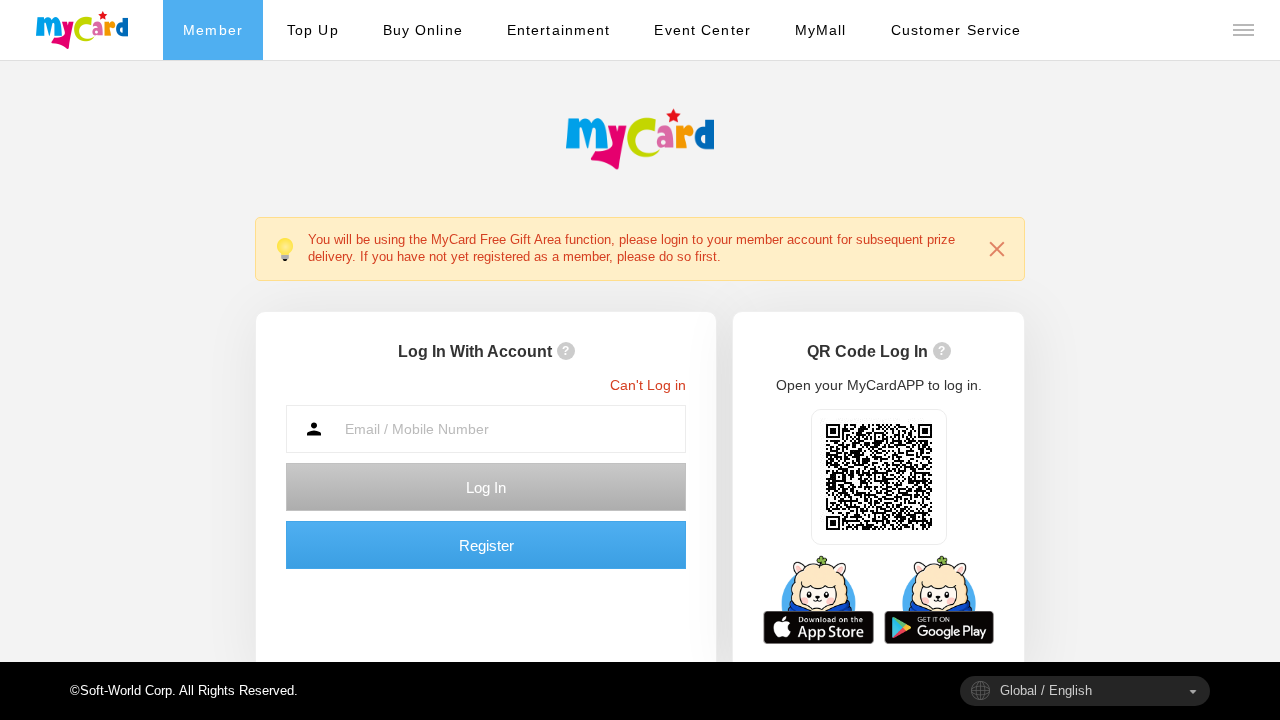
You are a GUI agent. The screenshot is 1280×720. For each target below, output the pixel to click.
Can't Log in (648, 385)
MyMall (821, 30)
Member (213, 30)
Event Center (702, 30)
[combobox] (1085, 691)
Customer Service (956, 30)
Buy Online (423, 30)
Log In (486, 487)
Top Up (313, 30)
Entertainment (559, 30)
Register (486, 545)
